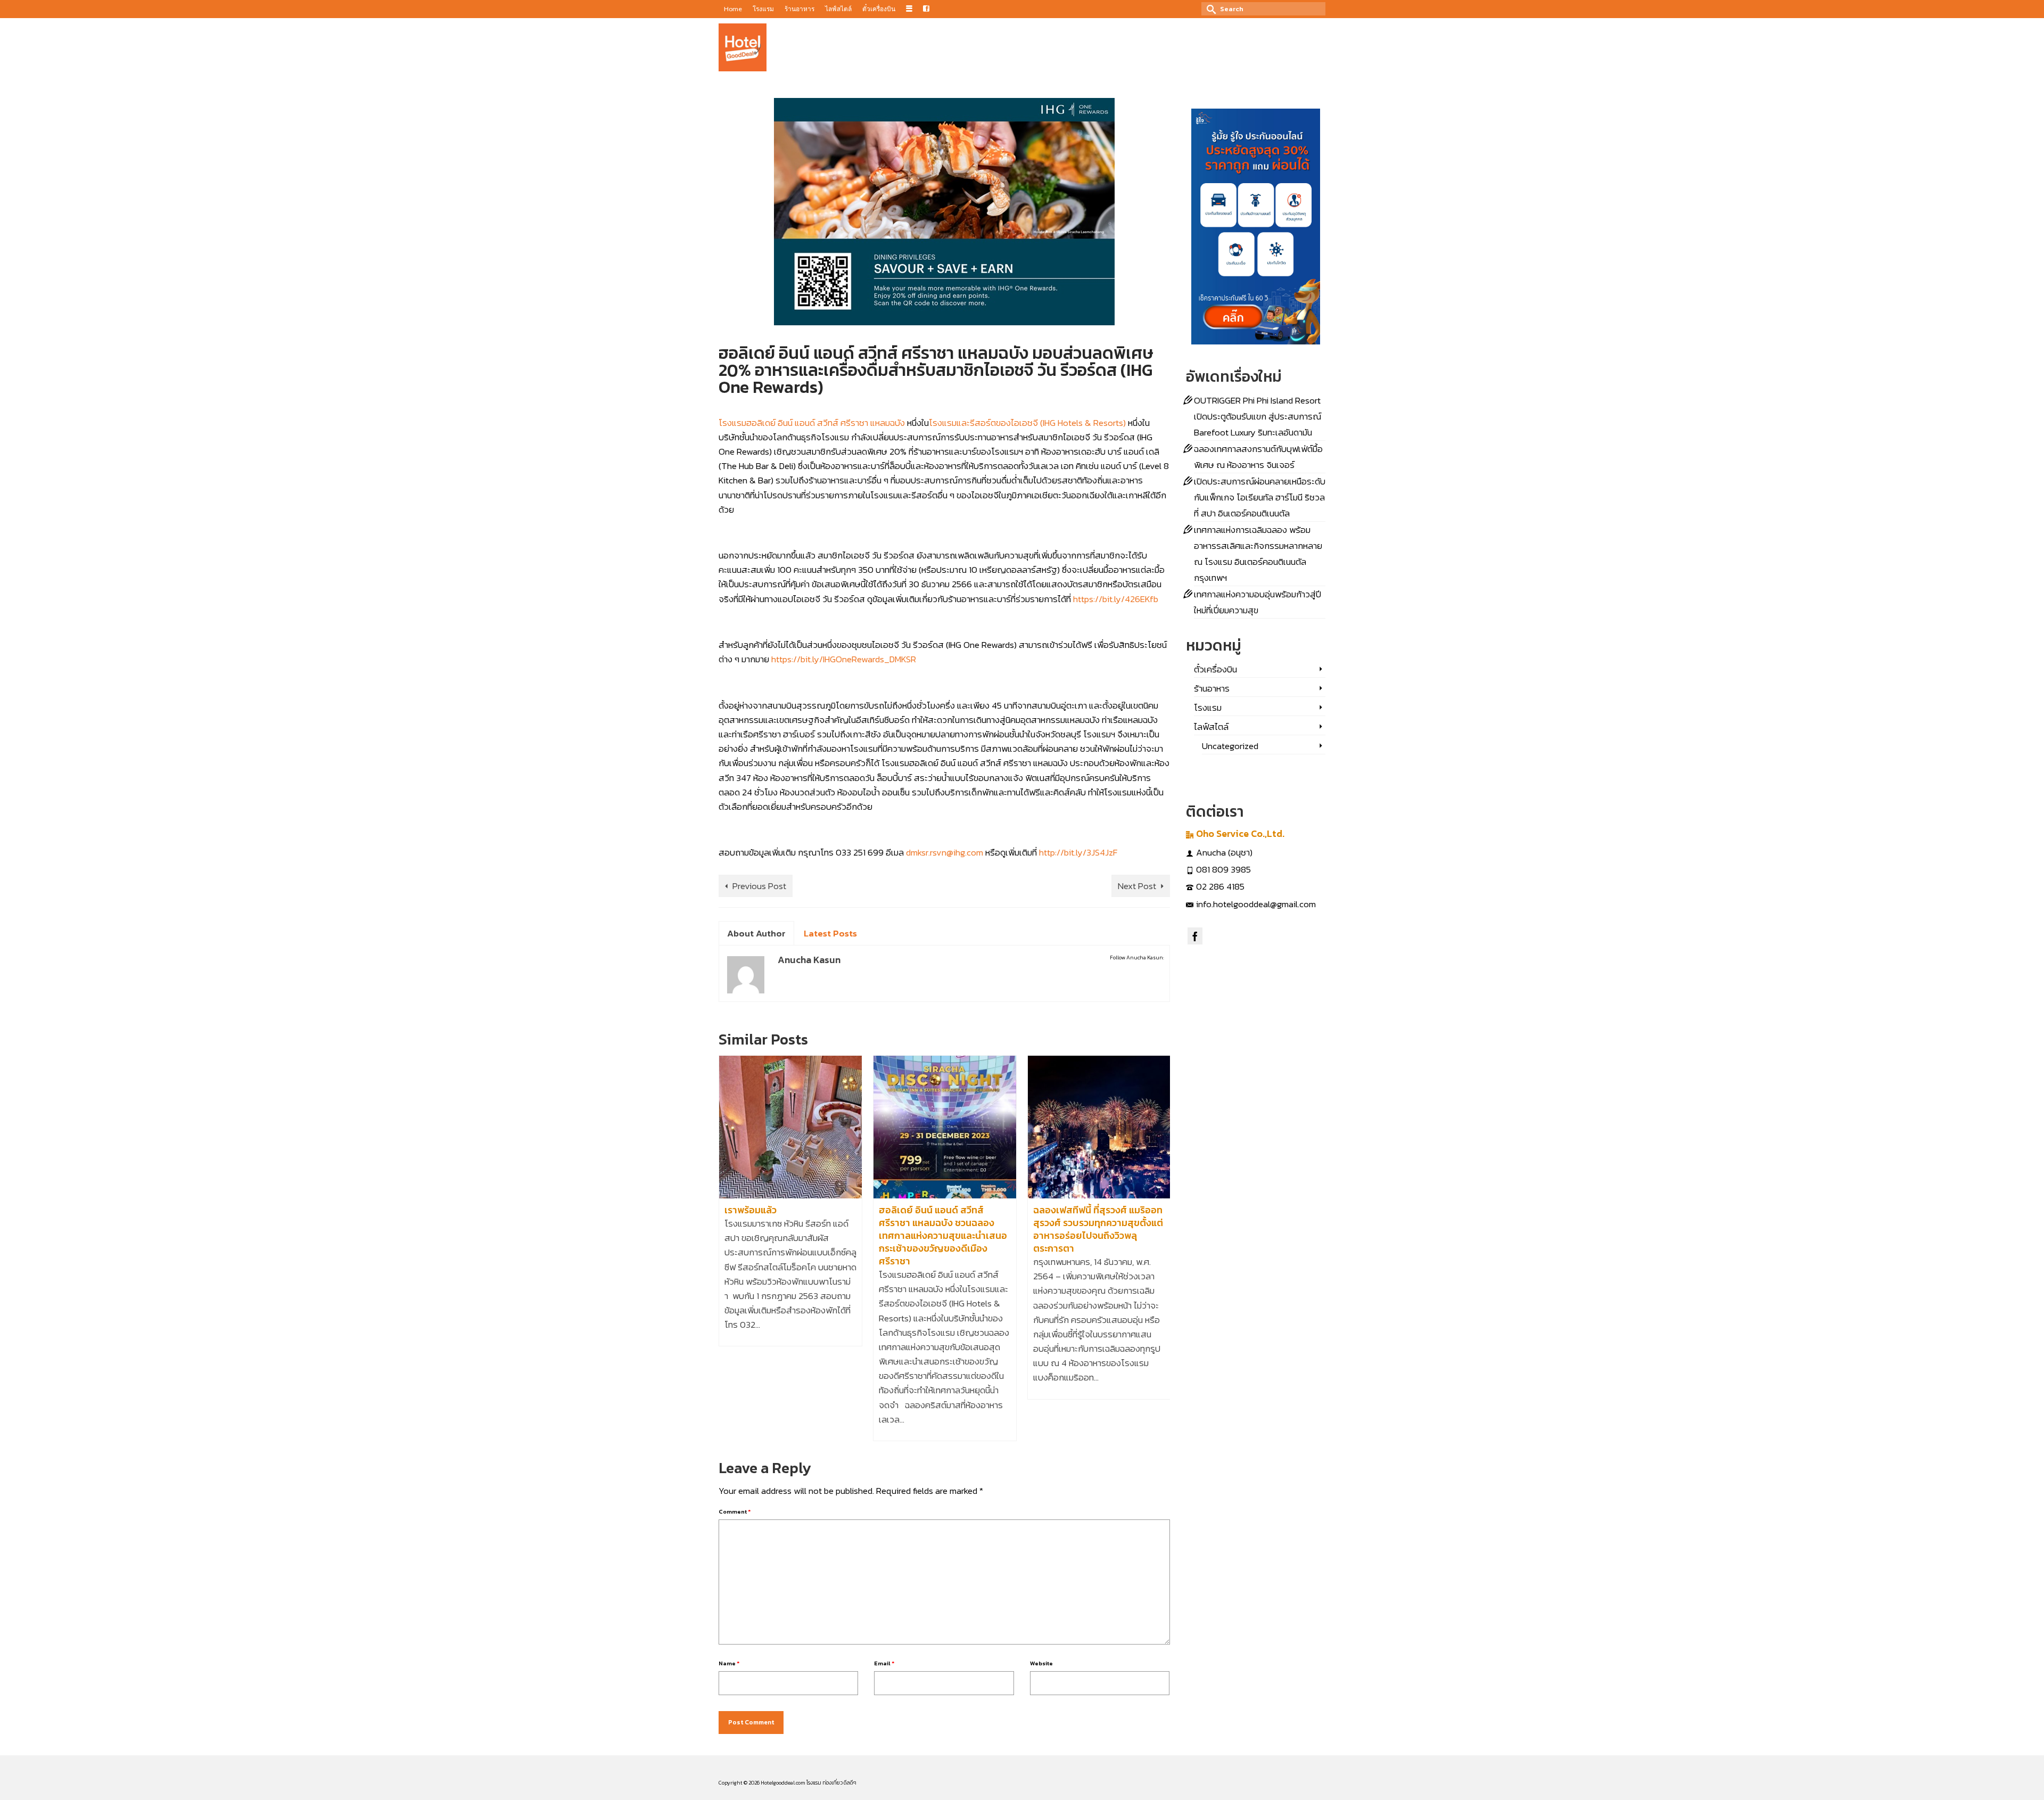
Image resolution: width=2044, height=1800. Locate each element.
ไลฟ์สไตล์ (1211, 727)
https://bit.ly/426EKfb (1116, 599)
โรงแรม (854, 405)
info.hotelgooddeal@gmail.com (1256, 904)
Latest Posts (830, 933)
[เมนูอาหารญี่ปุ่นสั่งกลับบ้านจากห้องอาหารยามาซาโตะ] (1103, 1127)
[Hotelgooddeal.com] (743, 47)
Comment (735, 1511)
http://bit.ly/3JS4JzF (1078, 852)
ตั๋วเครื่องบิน (1215, 669)
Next (1161, 1248)
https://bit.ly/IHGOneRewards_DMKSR (844, 659)
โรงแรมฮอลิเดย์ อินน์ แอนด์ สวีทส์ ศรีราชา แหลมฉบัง (812, 423)
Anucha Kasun (754, 405)
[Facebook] (1195, 936)
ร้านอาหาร (830, 405)
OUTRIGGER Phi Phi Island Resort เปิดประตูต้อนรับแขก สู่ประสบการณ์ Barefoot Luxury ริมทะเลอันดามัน (1258, 416)
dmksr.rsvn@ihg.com (945, 852)
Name (729, 1663)
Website (1041, 1663)
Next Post (1137, 886)
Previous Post (759, 886)
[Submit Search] (1209, 9)
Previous (728, 1248)
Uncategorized (1230, 746)
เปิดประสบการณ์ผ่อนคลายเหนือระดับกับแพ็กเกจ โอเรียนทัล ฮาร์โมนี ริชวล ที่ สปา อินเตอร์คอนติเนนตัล (1260, 497)
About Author (756, 933)
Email (884, 1663)
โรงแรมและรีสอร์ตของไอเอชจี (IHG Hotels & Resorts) (1027, 423)
